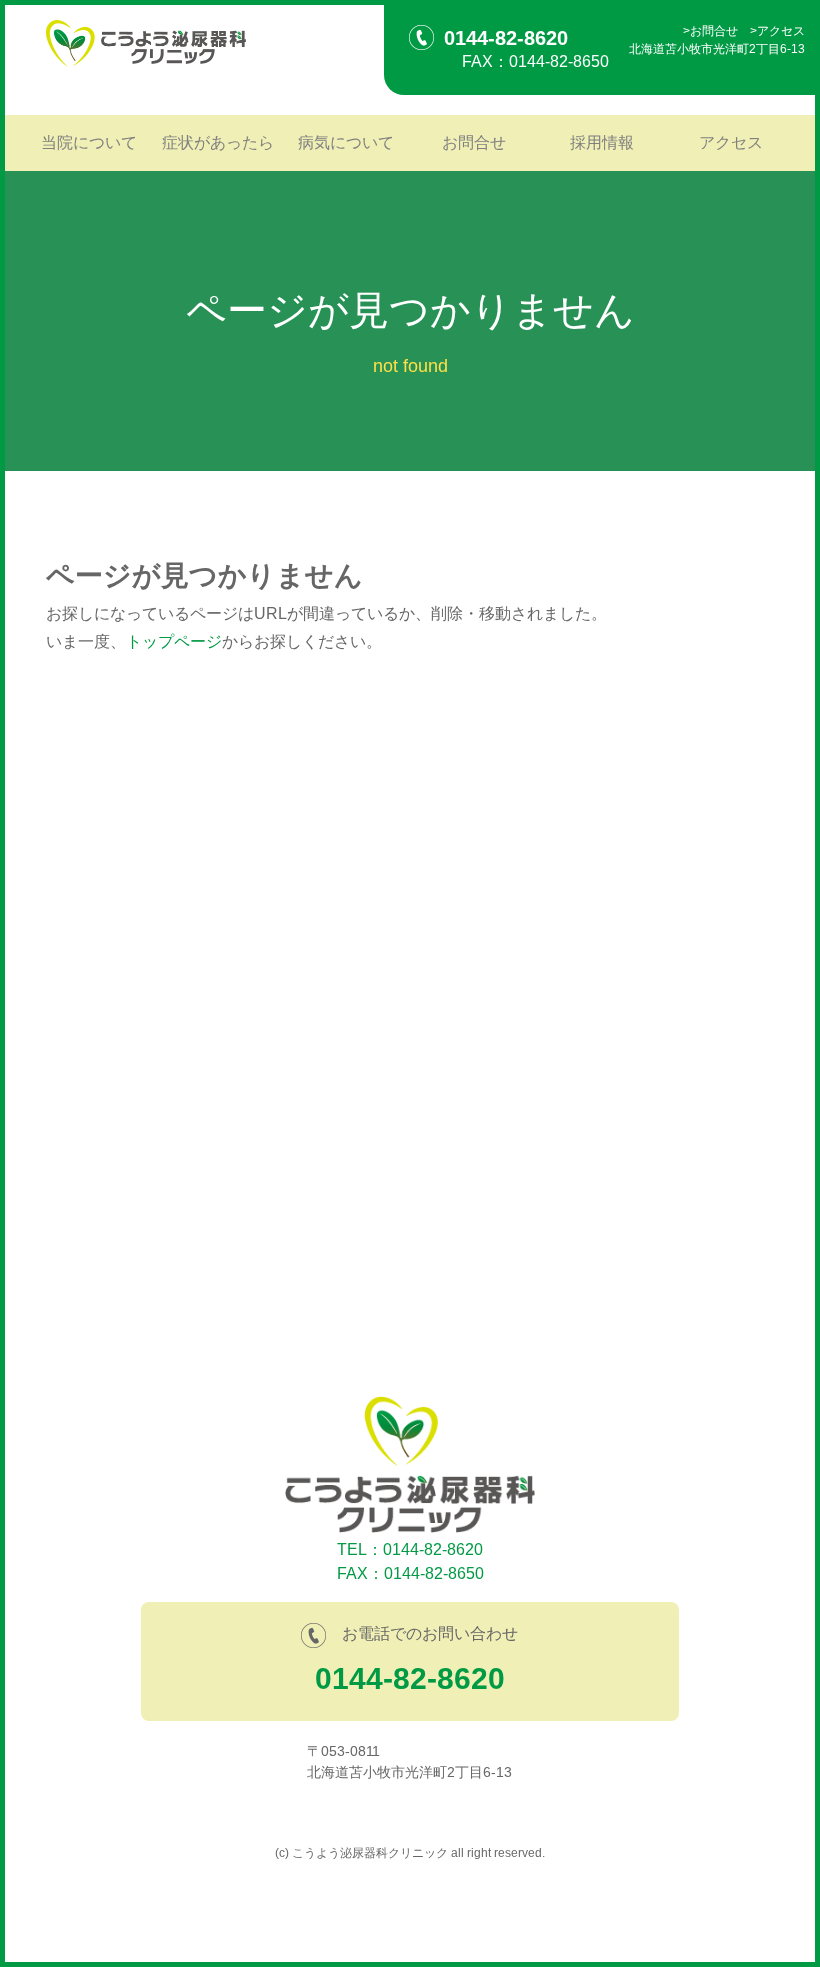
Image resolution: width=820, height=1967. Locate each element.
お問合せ (714, 31)
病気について (346, 142)
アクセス (781, 31)
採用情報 (602, 142)
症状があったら (218, 142)
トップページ (174, 641)
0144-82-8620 (410, 1678)
